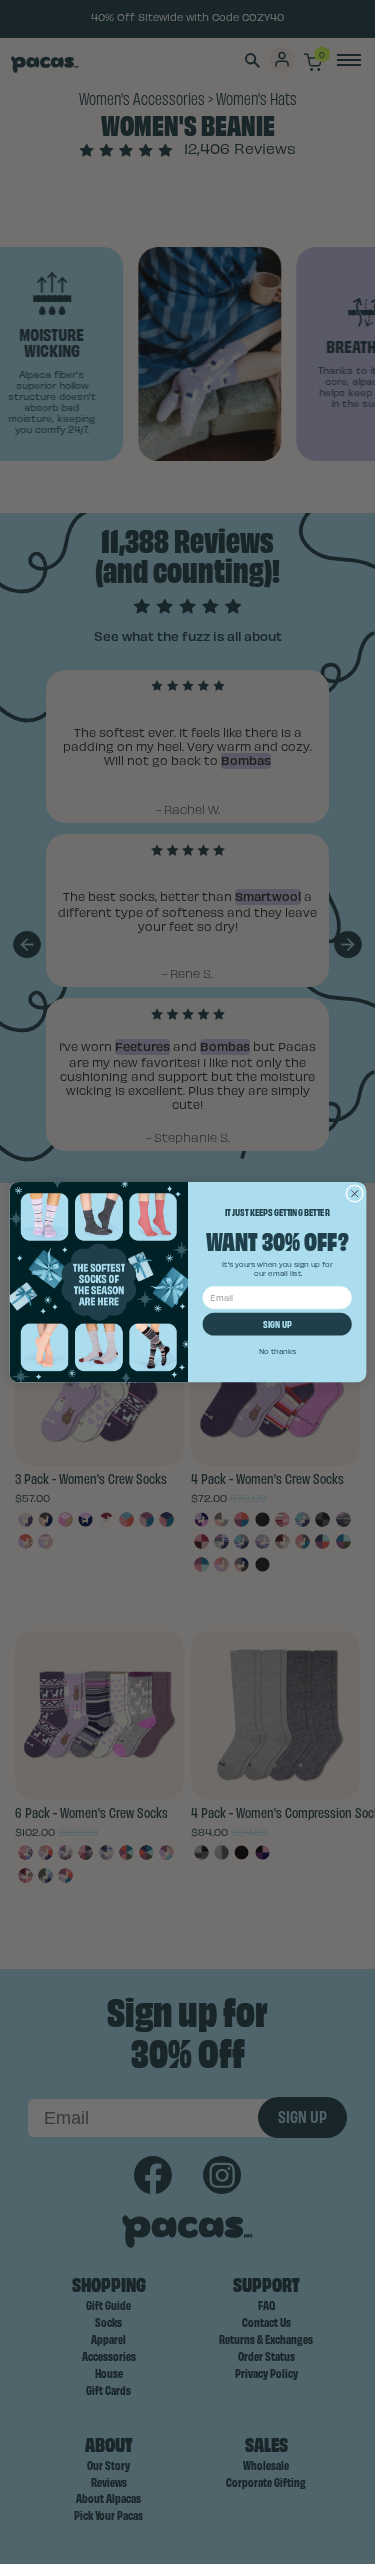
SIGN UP (277, 1324)
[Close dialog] (354, 1193)
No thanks (276, 1351)
